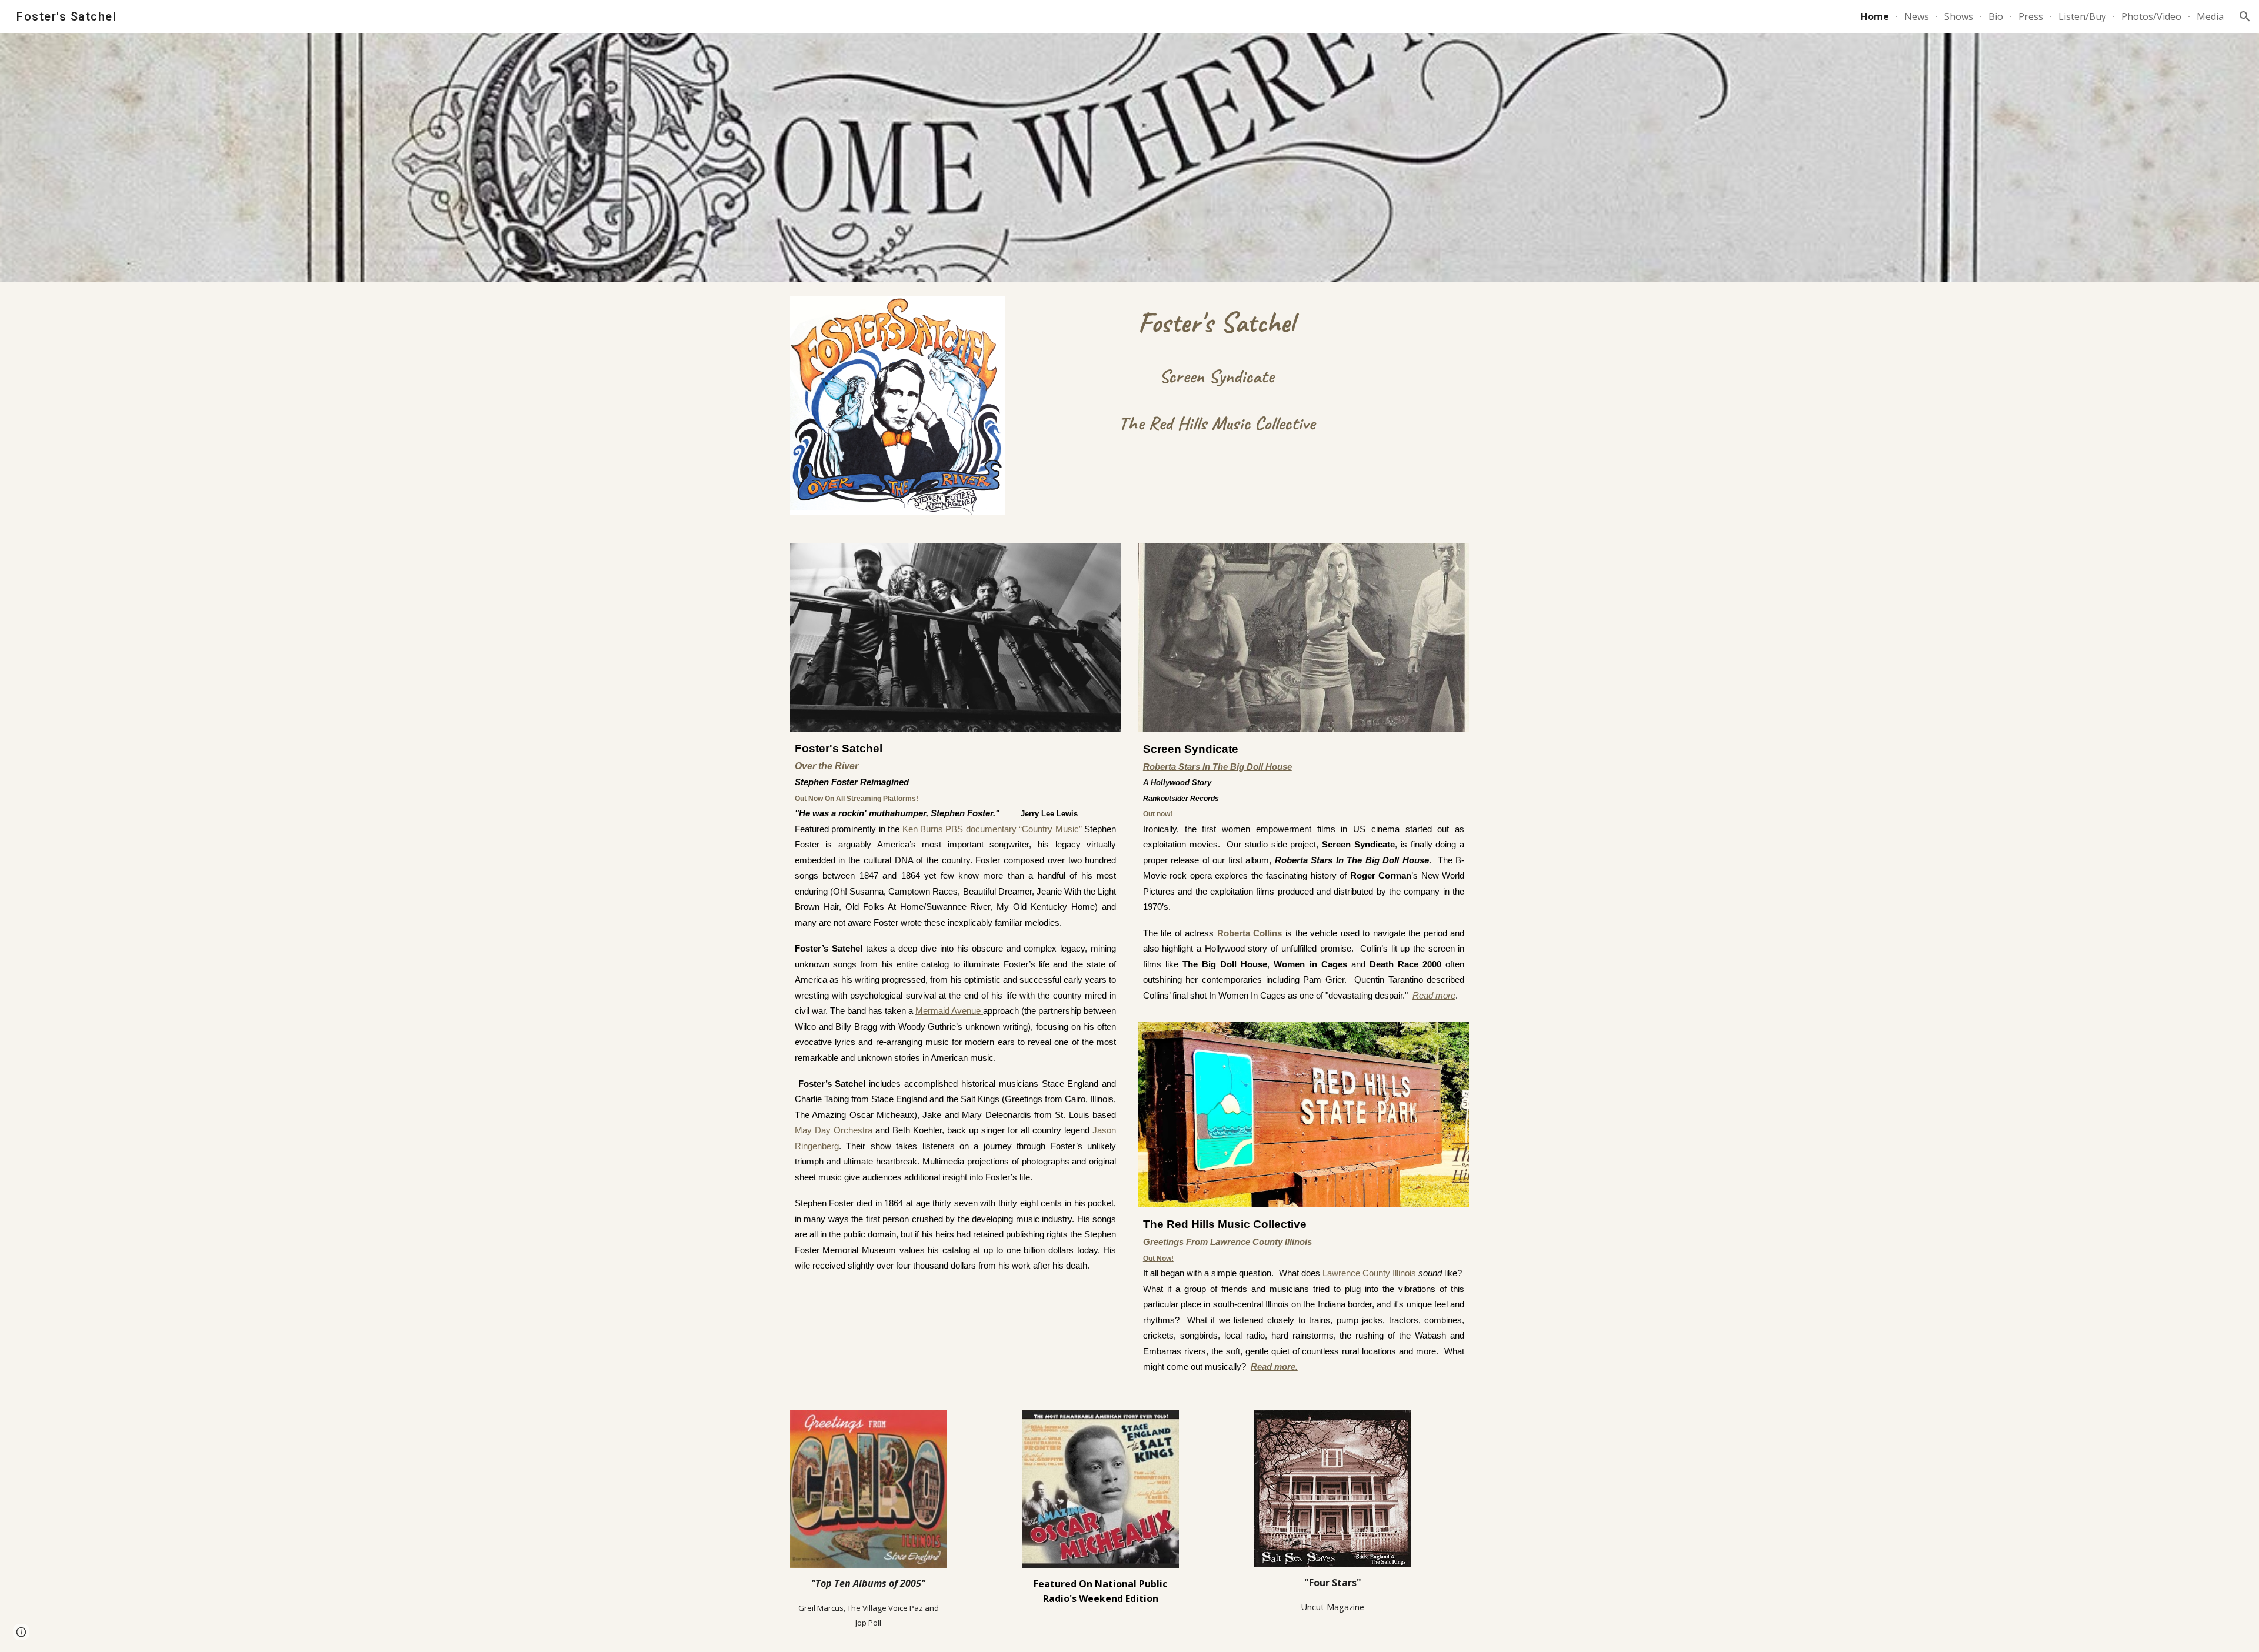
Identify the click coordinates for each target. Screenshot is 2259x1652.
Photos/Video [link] (2151, 16)
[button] (2245, 16)
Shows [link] (1959, 16)
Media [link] (2210, 16)
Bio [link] (1996, 16)
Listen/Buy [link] (2082, 16)
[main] (1216, 369)
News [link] (1917, 16)
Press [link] (2031, 16)
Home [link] (1875, 16)
